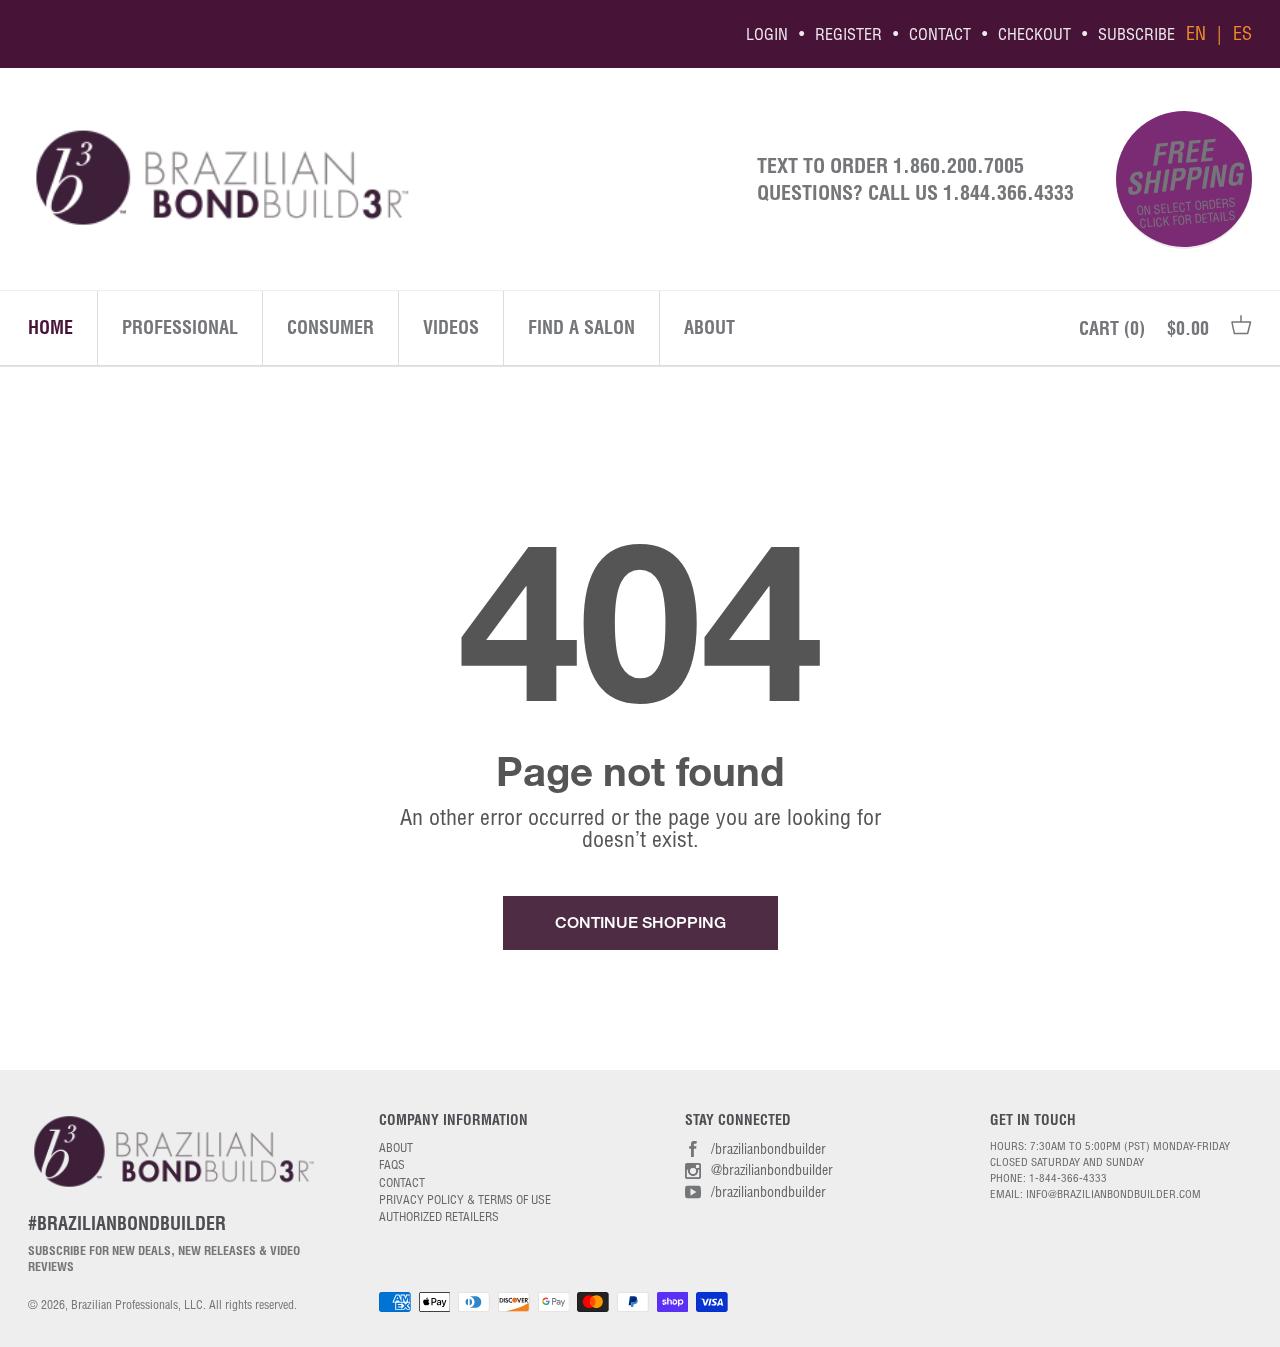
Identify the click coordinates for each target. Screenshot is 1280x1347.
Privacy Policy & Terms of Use (465, 1199)
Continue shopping (640, 922)
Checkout (1034, 34)
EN (1196, 34)
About (709, 327)
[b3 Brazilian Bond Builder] (371, 179)
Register (848, 34)
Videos (451, 327)
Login (767, 34)
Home (50, 327)
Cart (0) (1112, 328)
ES (1242, 34)
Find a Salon (581, 327)
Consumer (330, 327)
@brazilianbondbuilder (772, 1170)
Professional (180, 327)
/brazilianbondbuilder (768, 1149)
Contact (940, 34)
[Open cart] (1241, 328)
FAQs (392, 1164)
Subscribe (1136, 34)
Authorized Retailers (439, 1216)
